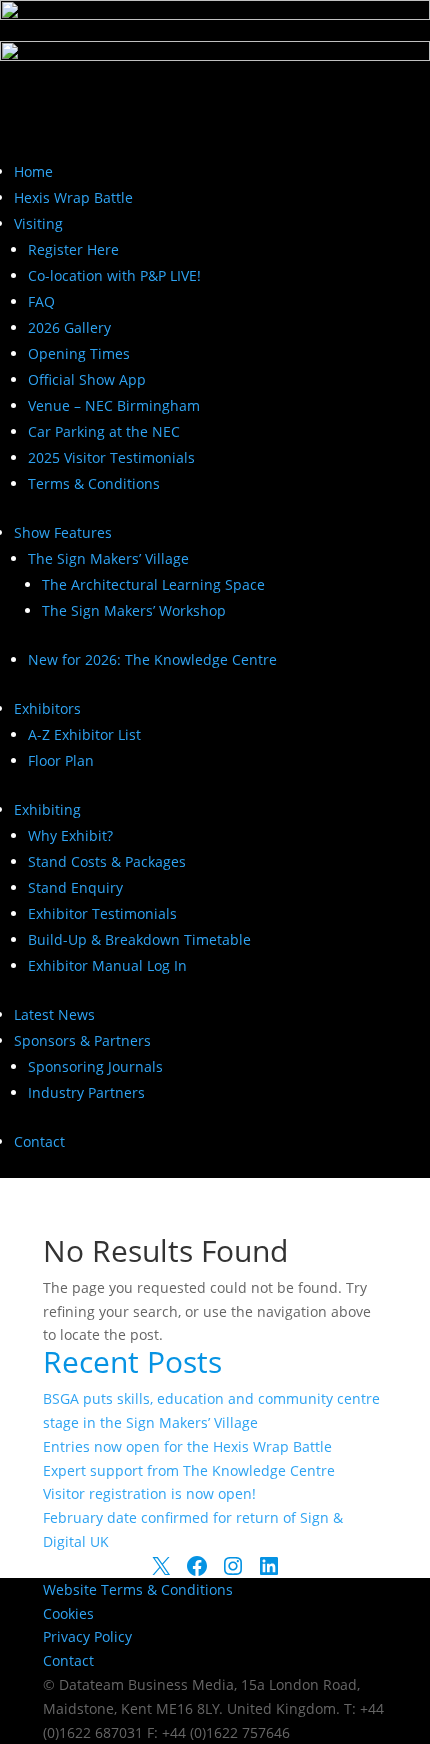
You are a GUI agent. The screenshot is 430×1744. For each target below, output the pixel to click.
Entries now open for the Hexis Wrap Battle (187, 1446)
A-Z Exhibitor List (84, 734)
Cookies (68, 1613)
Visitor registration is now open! (149, 1493)
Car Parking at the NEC (104, 431)
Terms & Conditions (94, 483)
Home (33, 171)
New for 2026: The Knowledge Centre (152, 659)
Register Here (73, 249)
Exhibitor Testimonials (102, 913)
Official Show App (87, 379)
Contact (39, 1141)
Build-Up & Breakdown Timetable (139, 939)
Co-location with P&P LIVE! (114, 275)
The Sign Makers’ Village (108, 558)
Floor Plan (61, 760)
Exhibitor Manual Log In (107, 965)
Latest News (54, 1014)
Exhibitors (47, 708)
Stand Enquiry (75, 887)
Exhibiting (47, 809)
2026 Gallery (69, 327)
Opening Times (79, 353)
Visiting (38, 223)
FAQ (41, 301)
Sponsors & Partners (82, 1040)
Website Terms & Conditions (138, 1589)
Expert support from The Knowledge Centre (189, 1470)
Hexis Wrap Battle (73, 197)
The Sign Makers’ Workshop (134, 610)
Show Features (63, 532)
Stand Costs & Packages (107, 861)
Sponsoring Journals (95, 1066)
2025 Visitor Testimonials (111, 457)
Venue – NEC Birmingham (114, 405)
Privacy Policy (87, 1636)
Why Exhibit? (70, 835)
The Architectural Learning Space (153, 584)
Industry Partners (86, 1092)
